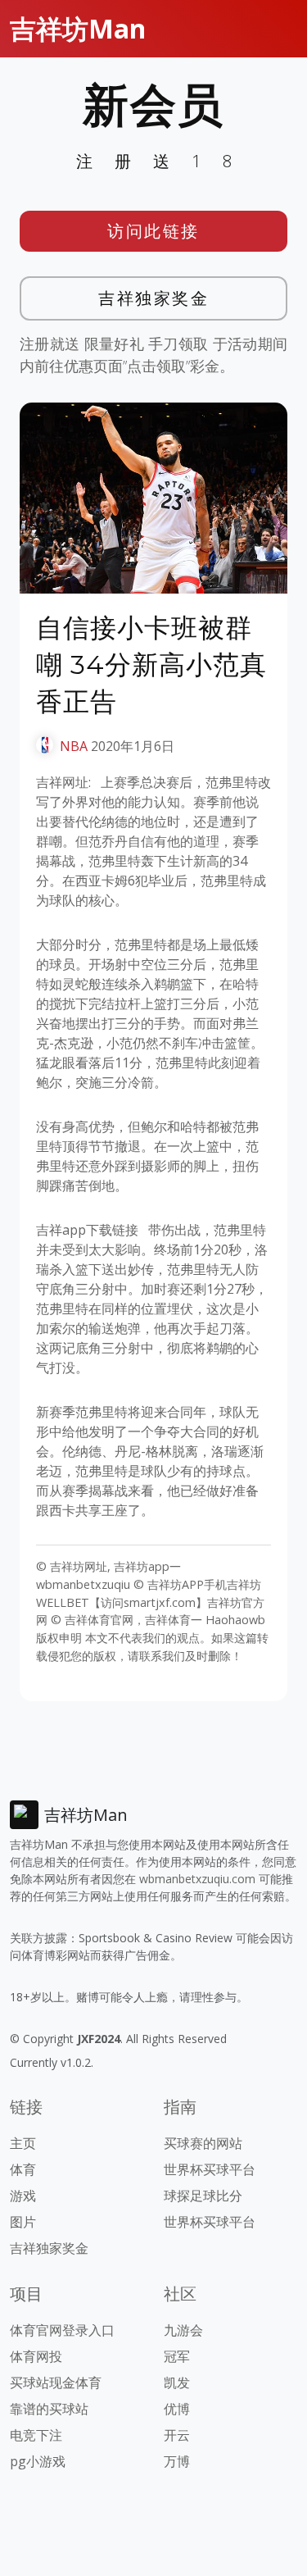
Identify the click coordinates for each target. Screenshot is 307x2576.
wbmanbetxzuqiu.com (197, 1879)
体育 (23, 2169)
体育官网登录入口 (62, 2330)
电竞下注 (36, 2435)
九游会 (183, 2330)
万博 (177, 2461)
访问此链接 (153, 231)
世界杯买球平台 (210, 2169)
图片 (23, 2222)
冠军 (177, 2356)
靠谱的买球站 (49, 2409)
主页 (23, 2143)
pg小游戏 (38, 2461)
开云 (177, 2435)
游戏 (23, 2196)
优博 (177, 2409)
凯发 (177, 2383)
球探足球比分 (203, 2196)
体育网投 (36, 2356)
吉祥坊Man (78, 28)
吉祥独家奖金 (153, 298)
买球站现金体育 (56, 2383)
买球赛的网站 (203, 2143)
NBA (74, 746)
